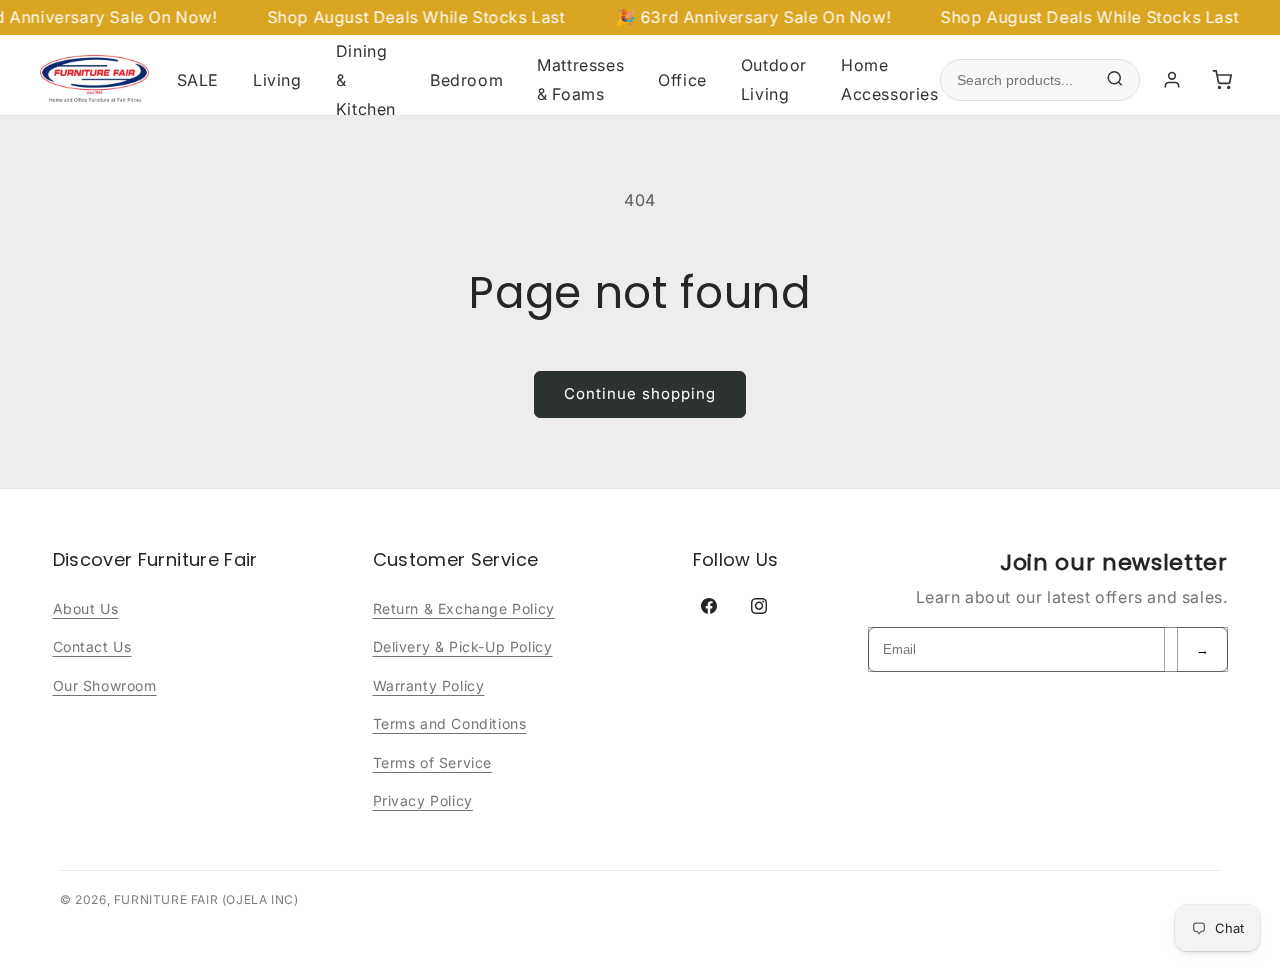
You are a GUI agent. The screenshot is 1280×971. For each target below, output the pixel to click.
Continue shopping (640, 393)
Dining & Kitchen (366, 80)
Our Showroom (105, 685)
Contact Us (92, 646)
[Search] (1115, 80)
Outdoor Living (774, 79)
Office (682, 80)
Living (277, 80)
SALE (198, 80)
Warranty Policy (429, 685)
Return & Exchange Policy (464, 608)
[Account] (1172, 80)
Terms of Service (433, 762)
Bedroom (466, 80)
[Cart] (1222, 80)
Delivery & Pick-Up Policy (463, 646)
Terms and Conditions (450, 723)
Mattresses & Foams (580, 79)
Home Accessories (890, 79)
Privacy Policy (423, 800)
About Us (86, 608)
